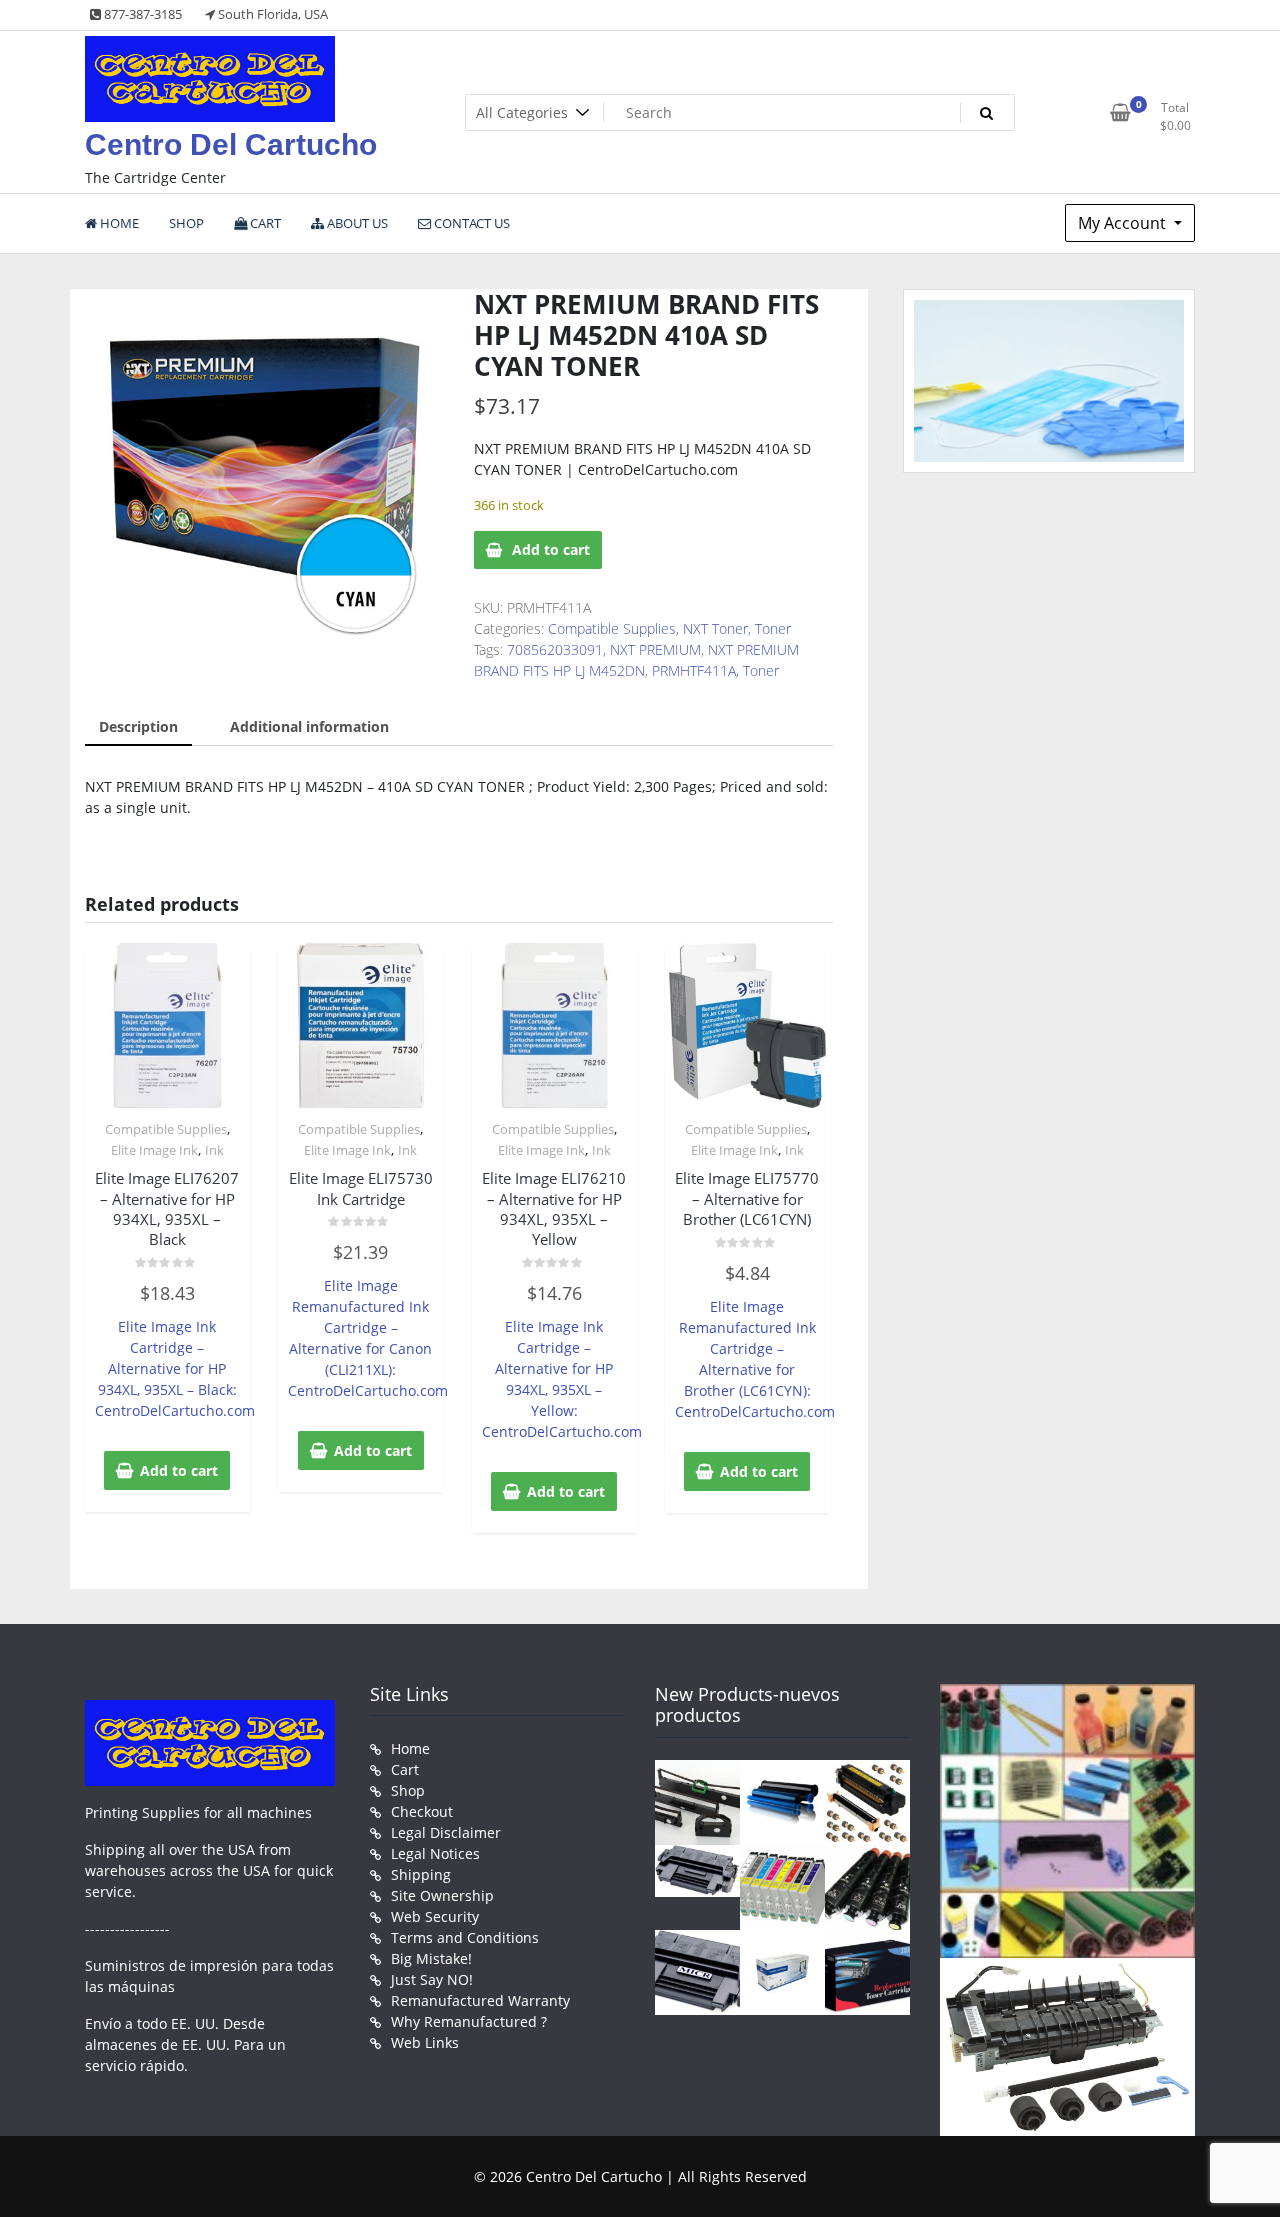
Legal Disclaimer (446, 1832)
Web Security (435, 1916)
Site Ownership (442, 1895)
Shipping (421, 1874)
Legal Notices (435, 1853)
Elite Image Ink (154, 1150)
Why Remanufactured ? (469, 2021)
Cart (405, 1769)
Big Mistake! (431, 1958)
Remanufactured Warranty (480, 2000)
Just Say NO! (432, 1979)
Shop (408, 1790)
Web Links (425, 2042)
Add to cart (551, 549)
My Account (1124, 223)
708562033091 (555, 649)
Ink (214, 1150)
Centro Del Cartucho (231, 144)
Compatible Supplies (612, 628)
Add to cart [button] (179, 1470)
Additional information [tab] (309, 726)
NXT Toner (715, 628)
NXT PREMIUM (655, 649)
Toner (773, 628)
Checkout (422, 1811)
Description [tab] (138, 726)
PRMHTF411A (694, 670)
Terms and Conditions (465, 1937)
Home (410, 1748)
